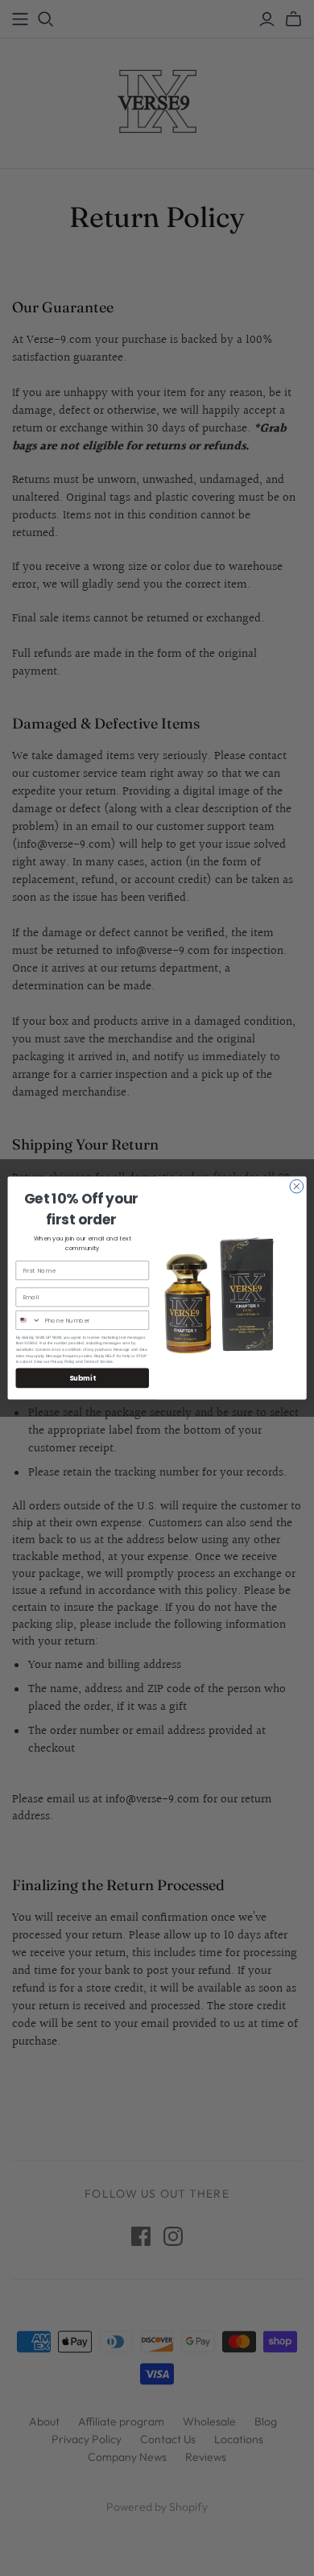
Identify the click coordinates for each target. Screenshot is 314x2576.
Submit (82, 1378)
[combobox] (28, 1321)
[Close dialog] (297, 1186)
